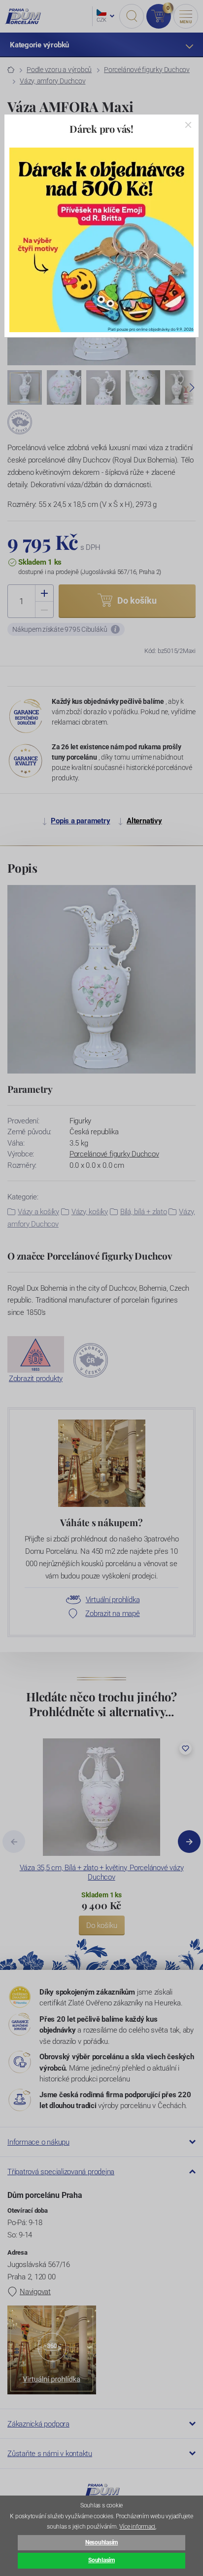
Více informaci (137, 2527)
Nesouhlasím (101, 2542)
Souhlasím (101, 2560)
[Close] (188, 125)
